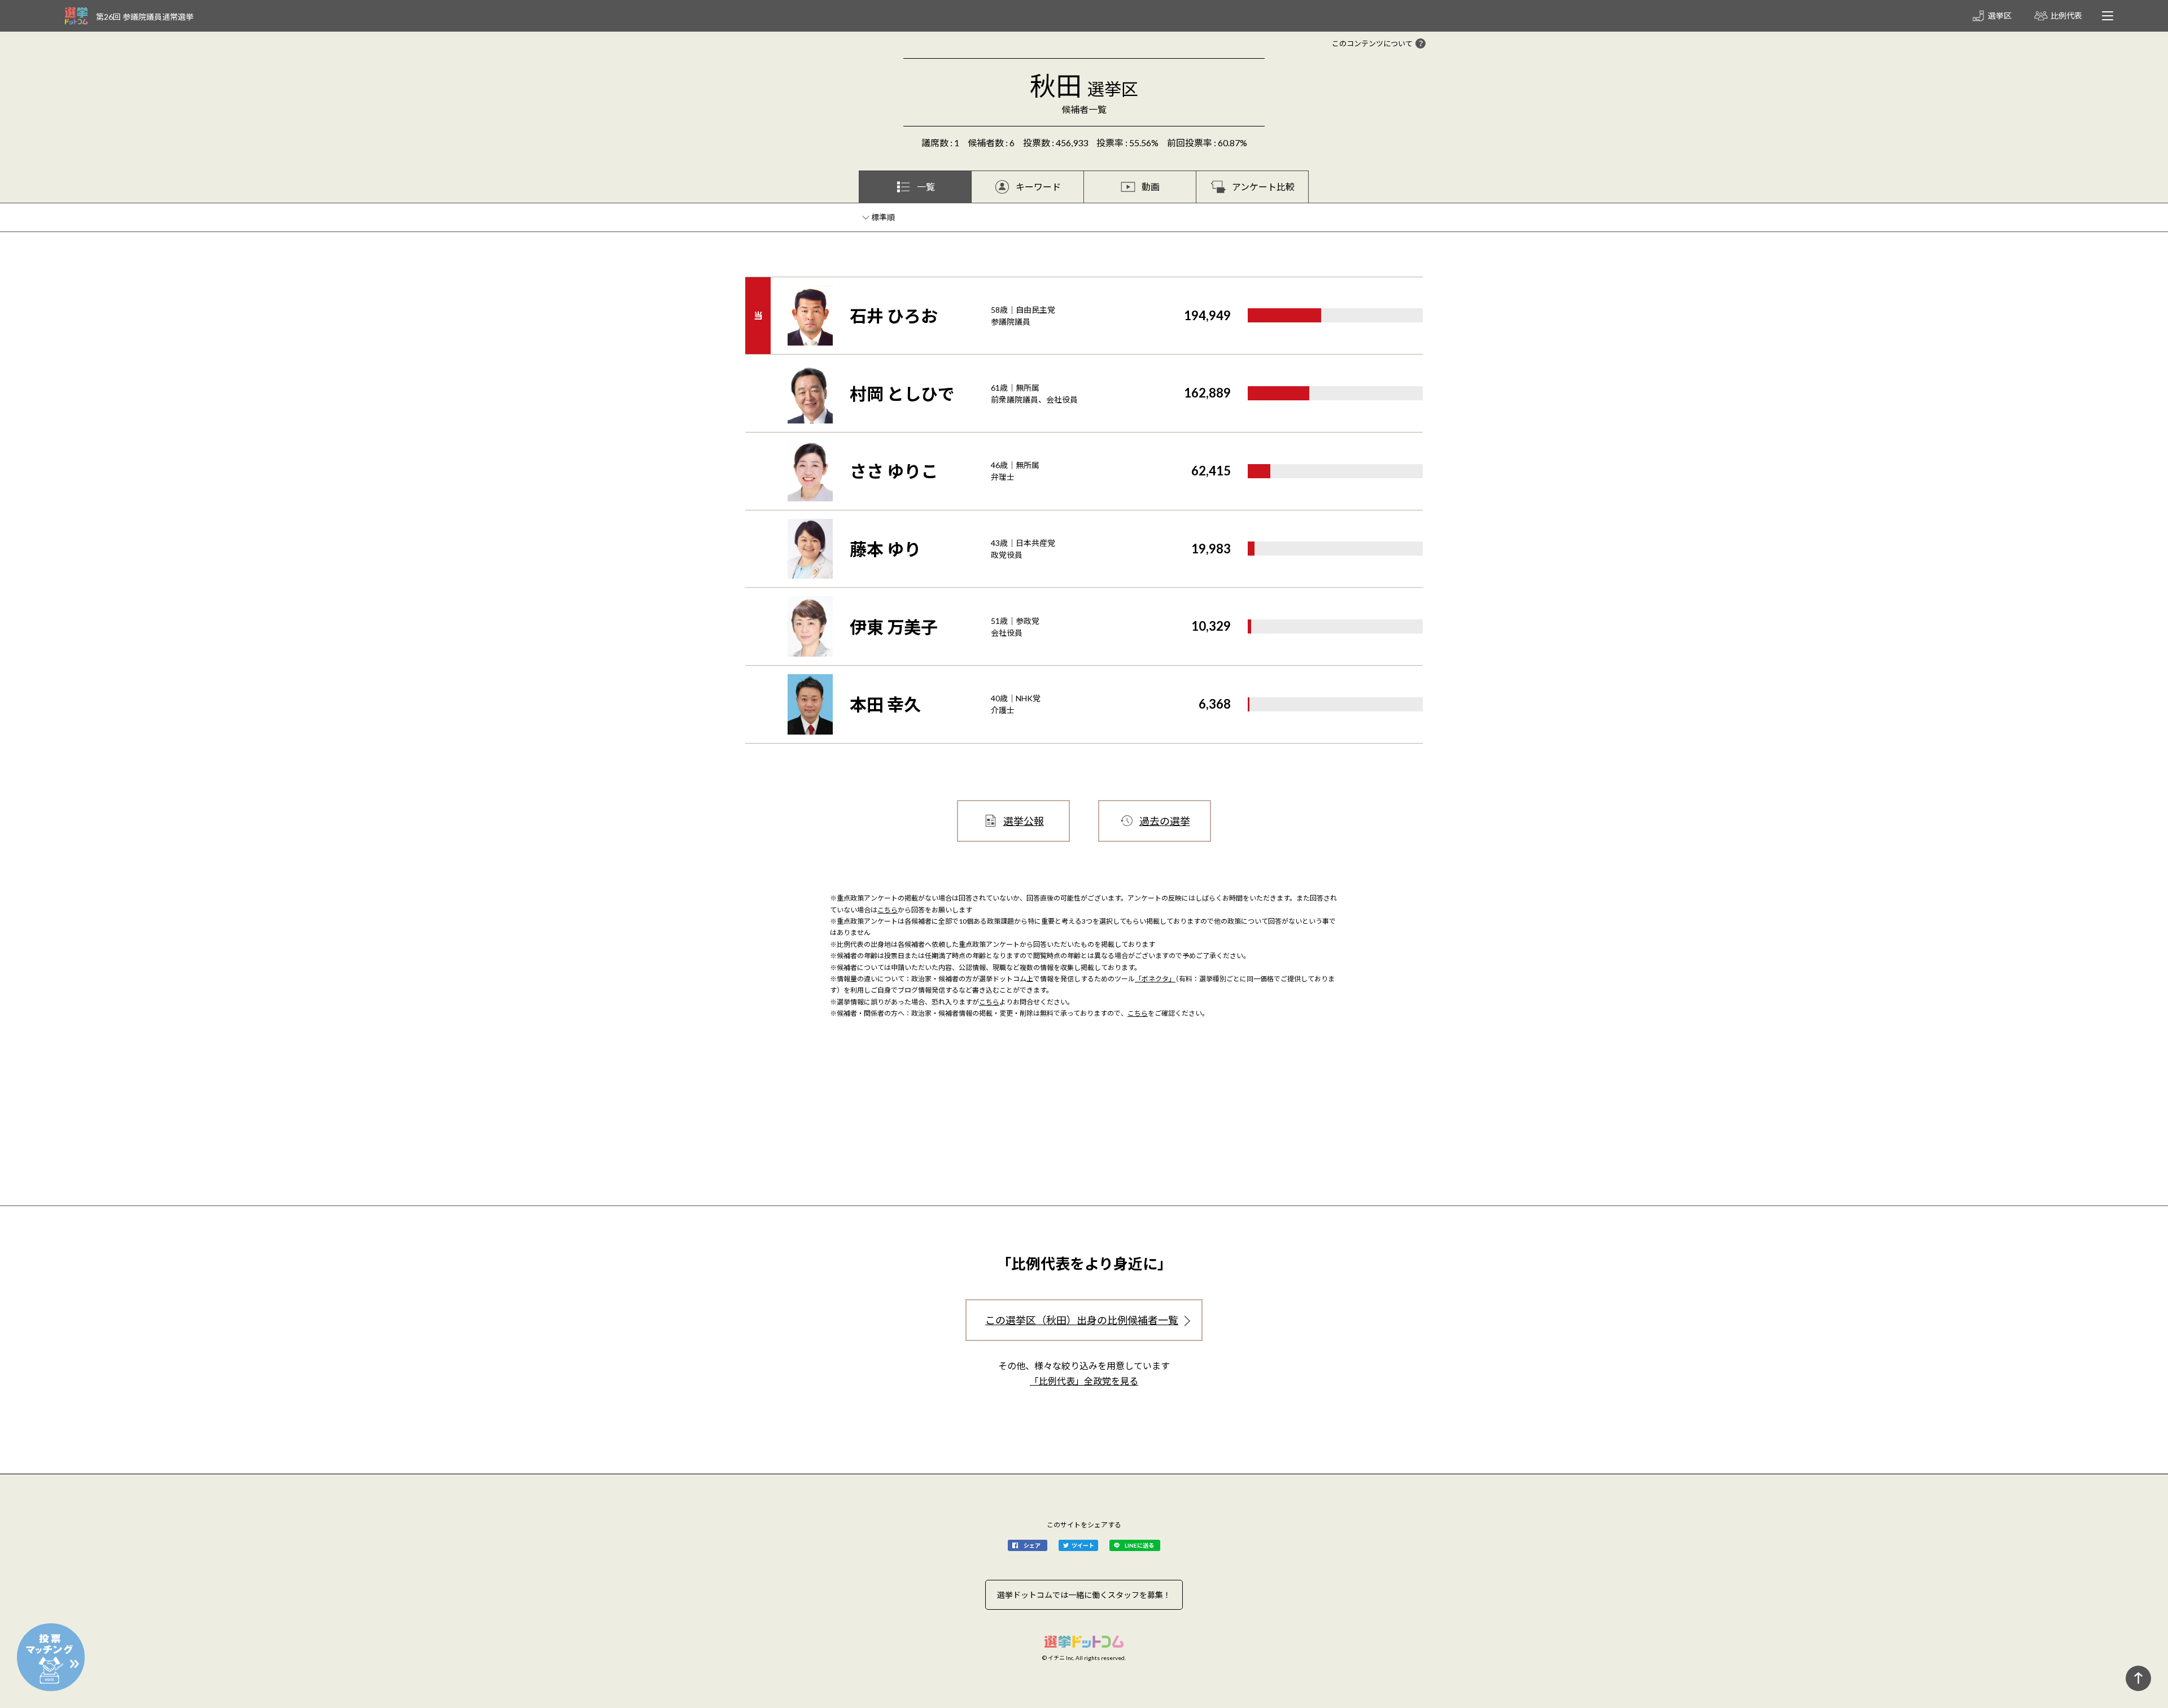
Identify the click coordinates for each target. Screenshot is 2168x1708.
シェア (1032, 1545)
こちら (888, 910)
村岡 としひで (902, 394)
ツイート (1083, 1545)
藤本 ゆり (885, 549)
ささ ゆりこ (894, 471)
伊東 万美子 (894, 627)
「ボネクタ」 (1155, 979)
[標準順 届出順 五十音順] (884, 217)
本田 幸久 (885, 704)
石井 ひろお (894, 316)
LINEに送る (1139, 1545)
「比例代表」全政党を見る (1084, 1381)
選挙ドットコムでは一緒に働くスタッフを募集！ (1084, 1595)
